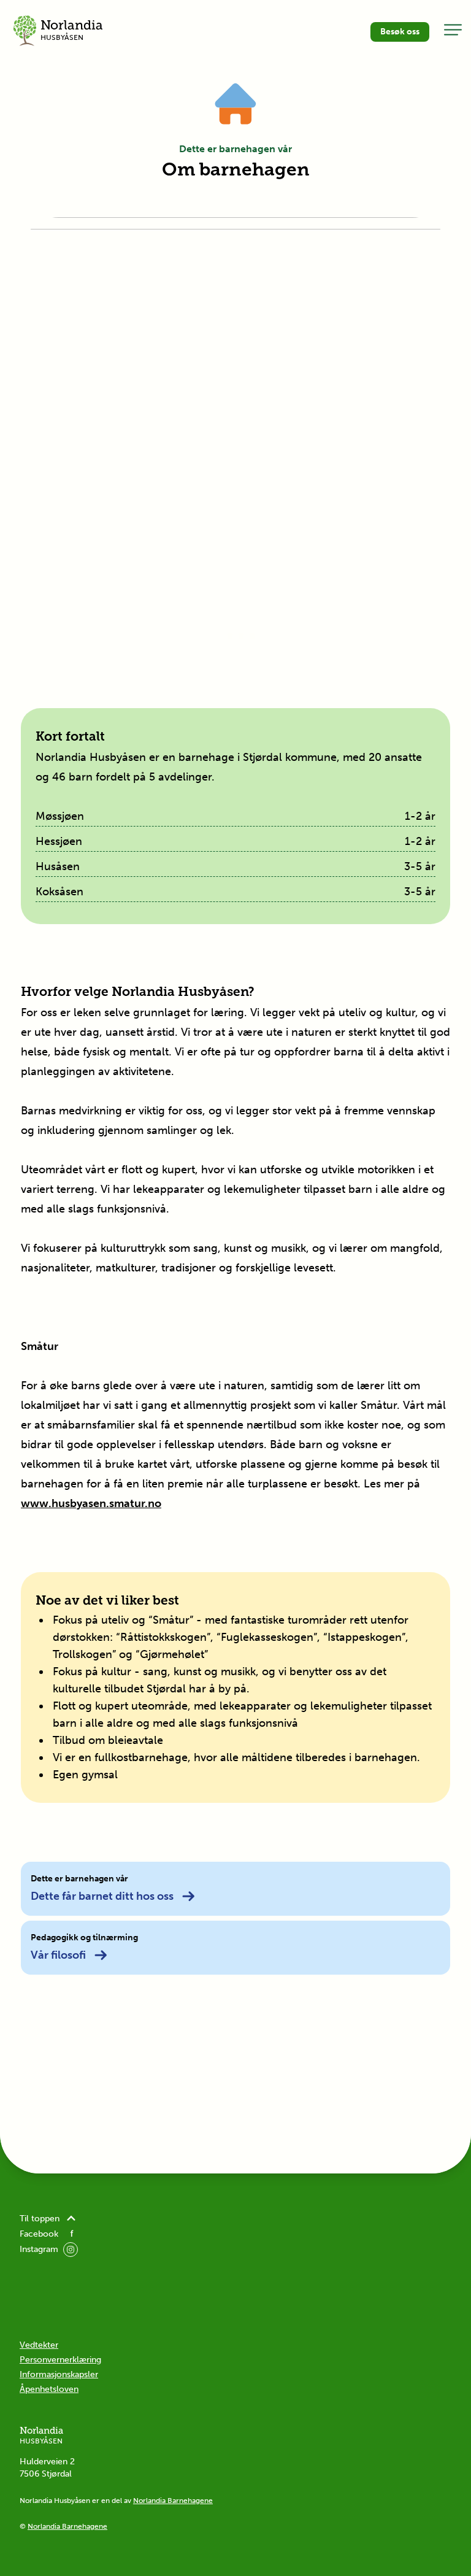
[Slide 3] (241, 636)
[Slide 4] (252, 636)
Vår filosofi (58, 1955)
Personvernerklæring (60, 2360)
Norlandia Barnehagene (173, 2501)
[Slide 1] (219, 636)
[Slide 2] (230, 636)
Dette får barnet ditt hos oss (102, 1896)
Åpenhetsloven (49, 2389)
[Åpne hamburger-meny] (453, 29)
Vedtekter (39, 2345)
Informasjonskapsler (59, 2374)
